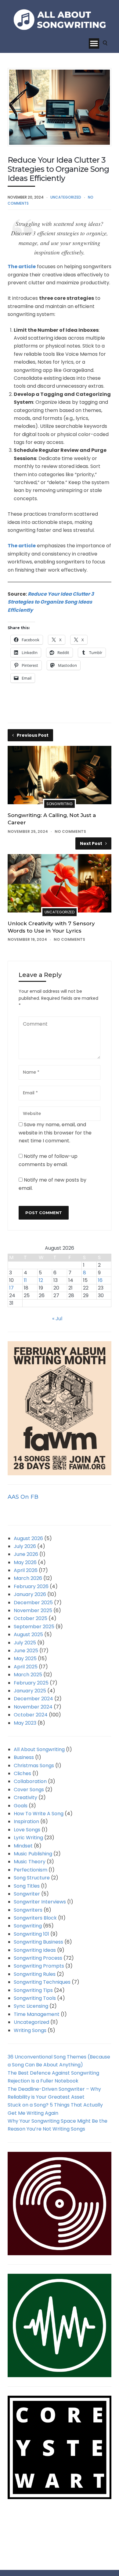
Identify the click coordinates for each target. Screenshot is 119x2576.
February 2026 (31, 1586)
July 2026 (25, 1546)
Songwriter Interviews (40, 1902)
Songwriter (27, 1894)
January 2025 (30, 1691)
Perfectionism (31, 1870)
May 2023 (25, 1723)
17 (11, 1288)
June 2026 (26, 1554)
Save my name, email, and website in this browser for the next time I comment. (55, 1133)
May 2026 (25, 1562)
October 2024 (31, 1715)
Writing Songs (30, 2030)
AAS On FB (23, 1497)
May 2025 (25, 1658)
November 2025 (33, 1610)
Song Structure (32, 1878)
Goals (21, 1806)
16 (100, 1280)
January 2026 (30, 1594)
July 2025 (25, 1643)
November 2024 (33, 1707)
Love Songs (27, 1830)
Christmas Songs (34, 1766)
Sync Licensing (31, 2006)
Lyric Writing (28, 1838)
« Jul (57, 1319)
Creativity (25, 1797)
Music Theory (30, 1862)
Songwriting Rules (35, 1974)
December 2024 (33, 1699)
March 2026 (28, 1578)
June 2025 (26, 1651)
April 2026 (26, 1570)
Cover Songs (29, 1790)
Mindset (23, 1846)
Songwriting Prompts (39, 1966)
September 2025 (34, 1627)
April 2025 (26, 1667)
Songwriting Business (38, 1942)
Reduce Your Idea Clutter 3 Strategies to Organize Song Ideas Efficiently (51, 602)
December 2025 (33, 1603)
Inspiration (26, 1821)
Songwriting (60, 804)
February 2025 (31, 1683)
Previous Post (33, 735)
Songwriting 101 (31, 1934)
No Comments (70, 831)
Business (24, 1757)
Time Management (37, 2014)
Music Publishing (33, 1854)
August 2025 (28, 1634)
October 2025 (31, 1618)
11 (25, 1280)
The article (22, 267)
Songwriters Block (35, 1918)
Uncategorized (66, 197)
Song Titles (27, 1886)
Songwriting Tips (33, 1990)
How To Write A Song (39, 1814)
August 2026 (28, 1538)
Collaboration (30, 1781)
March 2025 (28, 1675)
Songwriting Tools (35, 1998)
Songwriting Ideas (35, 1950)
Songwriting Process (38, 1958)
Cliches (22, 1773)
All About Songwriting (39, 1749)
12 (41, 1280)
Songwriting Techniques (42, 1982)
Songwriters (28, 1910)
